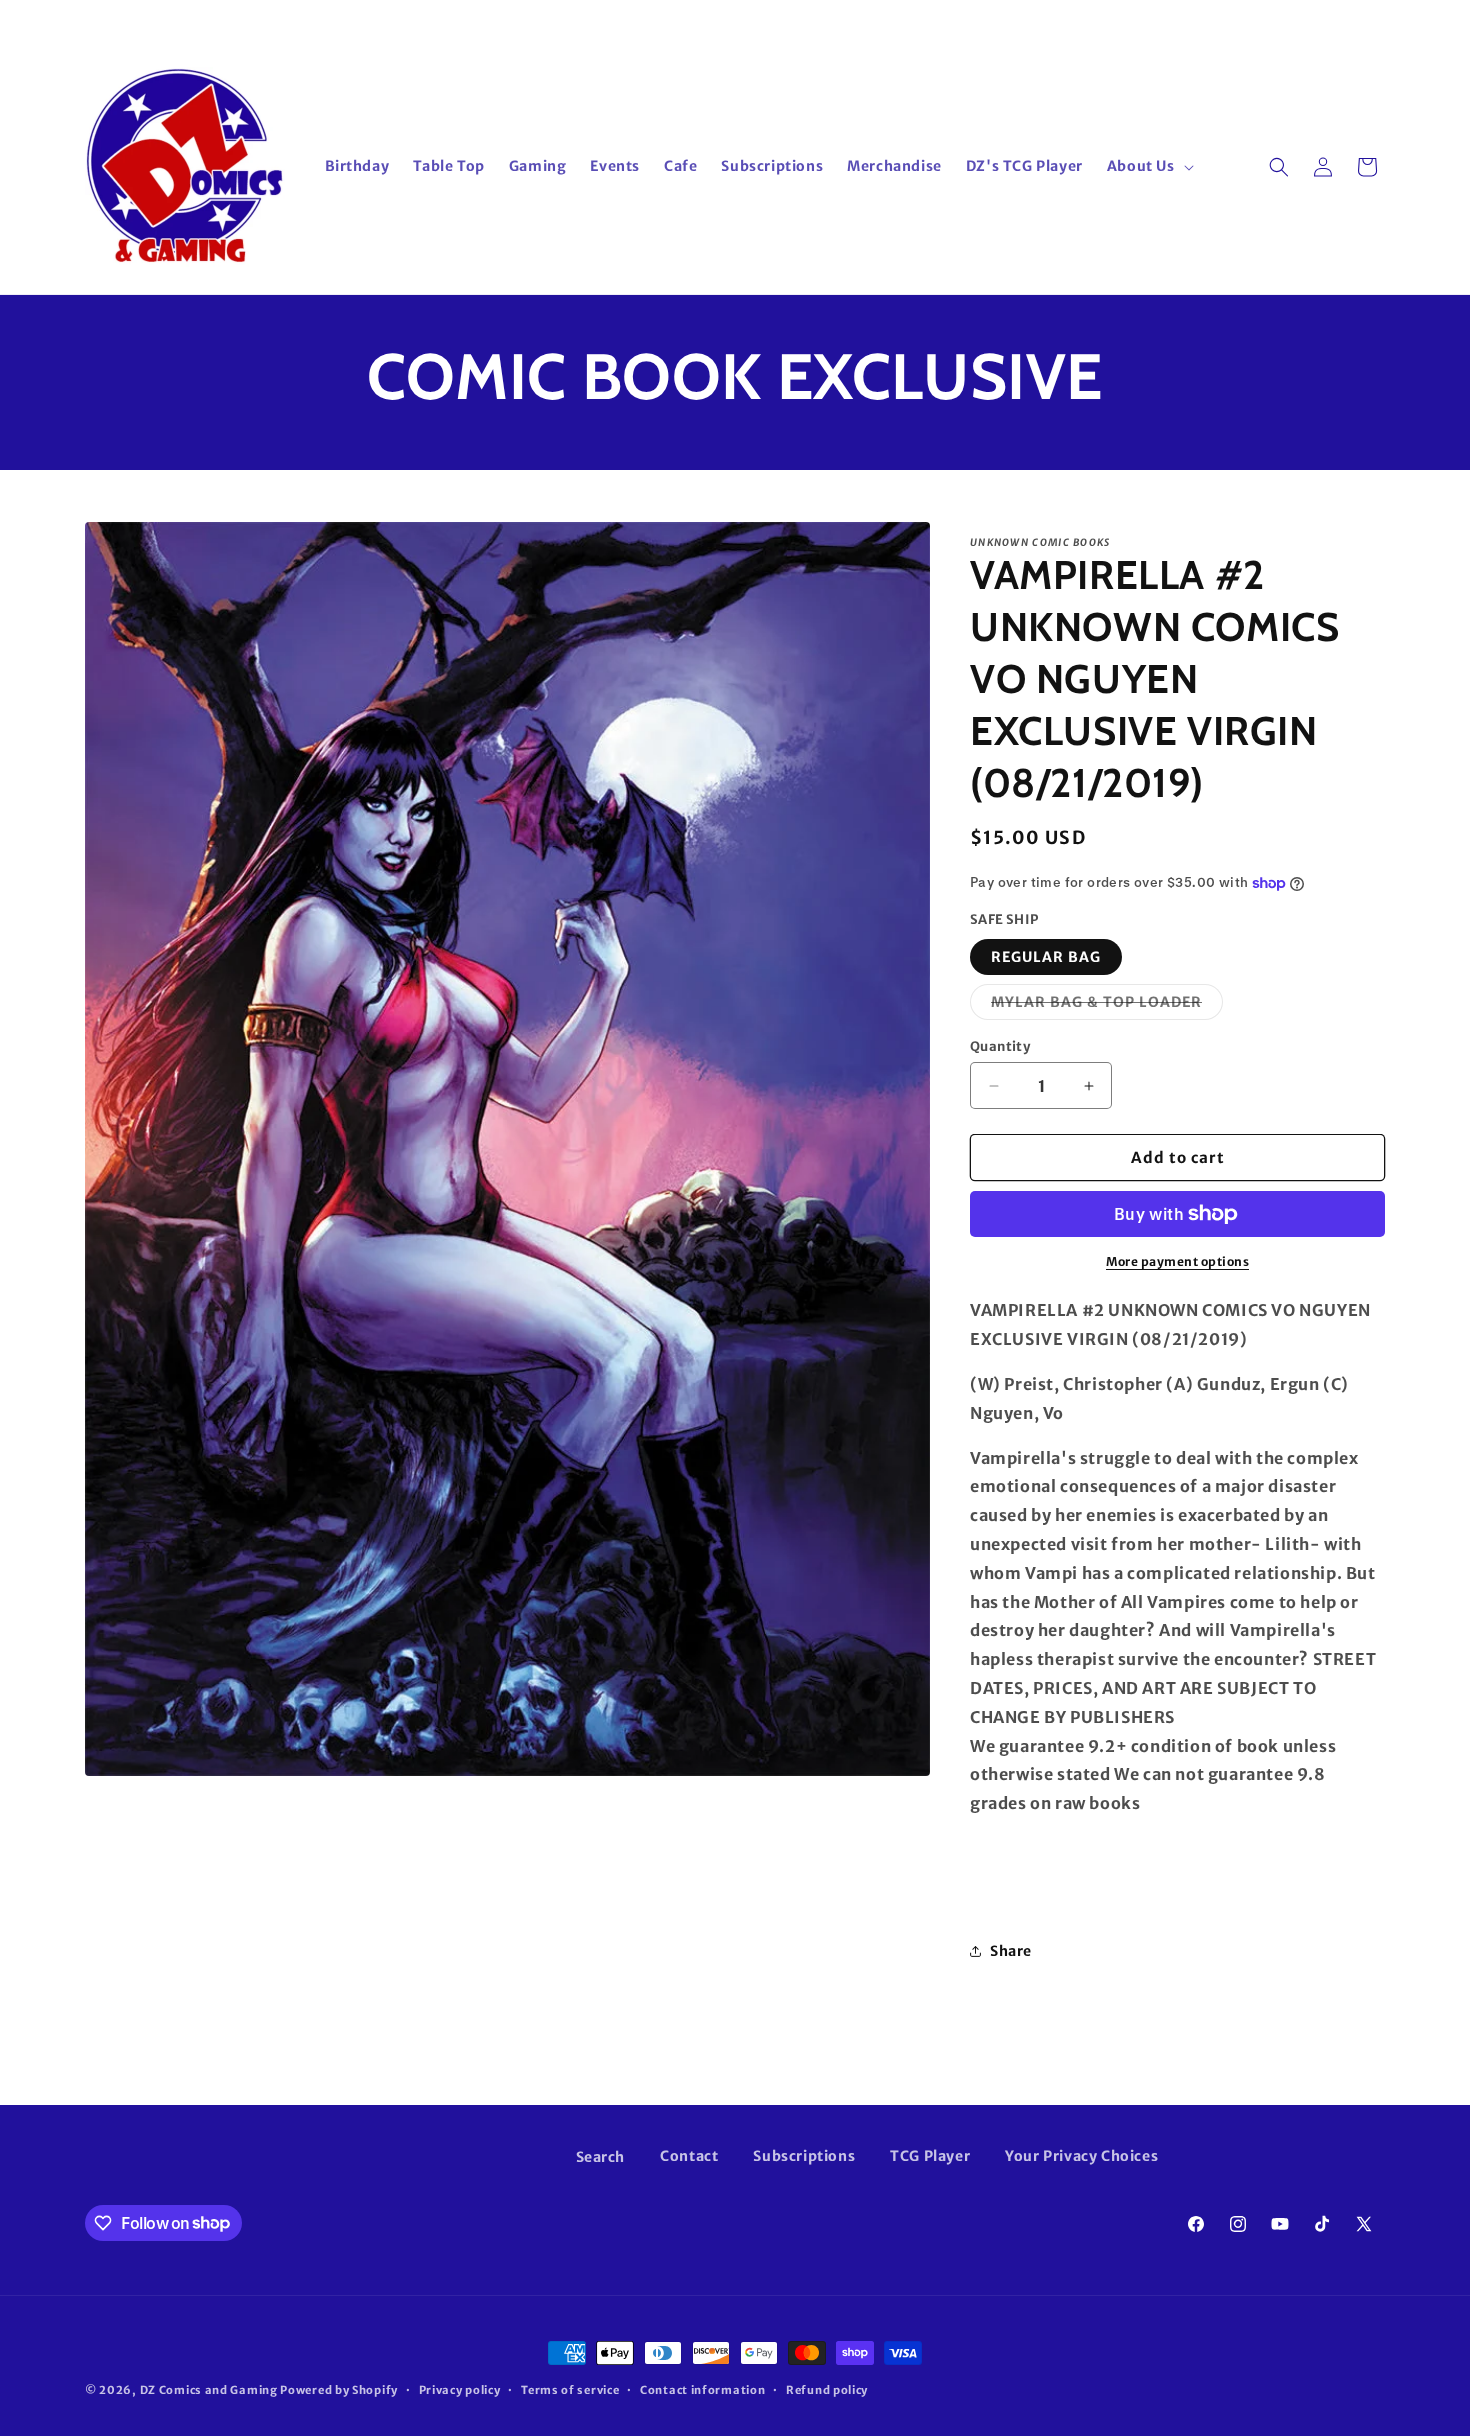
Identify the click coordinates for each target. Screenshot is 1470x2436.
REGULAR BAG (1046, 957)
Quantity (1000, 1046)
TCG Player (930, 2156)
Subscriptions (804, 2156)
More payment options (1177, 1261)
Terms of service (570, 2389)
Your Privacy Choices (1081, 2156)
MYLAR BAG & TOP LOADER (1107, 1006)
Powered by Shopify (339, 2390)
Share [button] (1011, 1951)
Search (601, 2157)
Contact (689, 2156)
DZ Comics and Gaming (209, 2390)
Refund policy (827, 2389)
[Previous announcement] (482, 19)
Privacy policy (460, 2389)
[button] (1148, 166)
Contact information (702, 2389)
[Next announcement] (988, 19)
